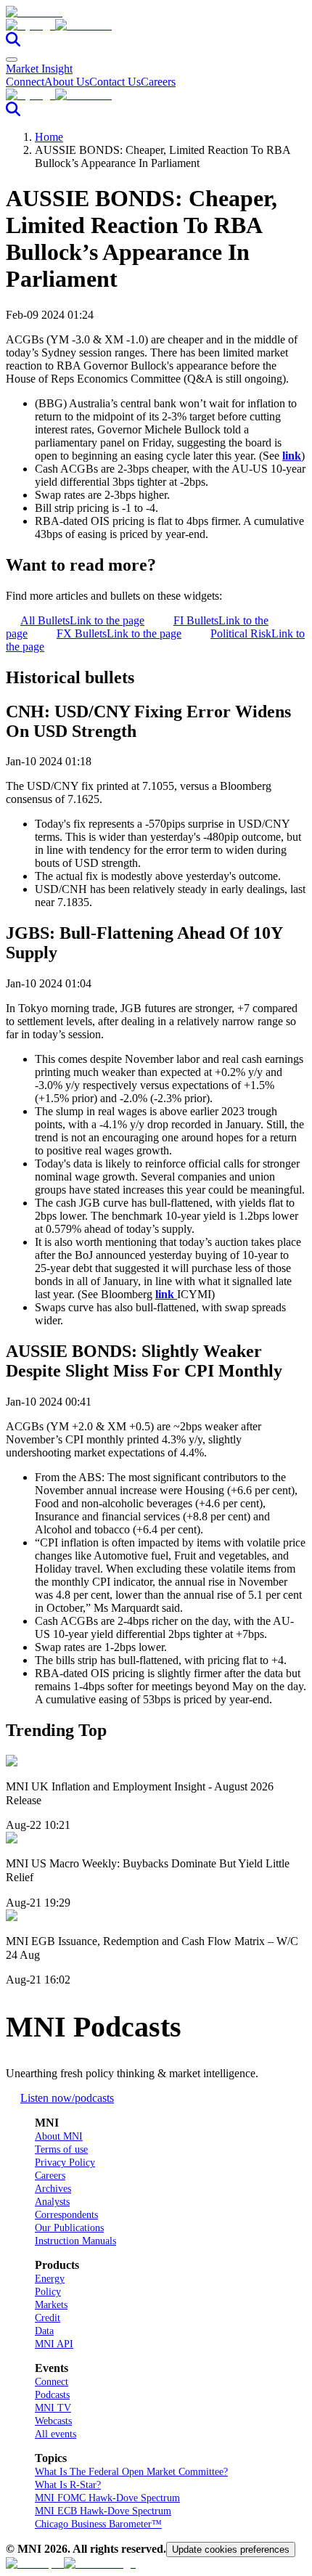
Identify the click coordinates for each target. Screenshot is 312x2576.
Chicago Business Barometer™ (98, 2524)
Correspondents (66, 2215)
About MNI (59, 2136)
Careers (158, 82)
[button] (156, 25)
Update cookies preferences (231, 2549)
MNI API (54, 2344)
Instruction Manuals (75, 2241)
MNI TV (53, 2408)
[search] (13, 42)
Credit (48, 2318)
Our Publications (69, 2228)
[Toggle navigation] (12, 60)
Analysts (52, 2202)
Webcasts (53, 2421)
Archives (53, 2189)
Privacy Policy (65, 2163)
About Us (67, 82)
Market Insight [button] (39, 69)
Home (49, 137)
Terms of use (61, 2149)
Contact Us (115, 82)
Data (44, 2331)
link (292, 456)
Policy (48, 2292)
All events (56, 2434)
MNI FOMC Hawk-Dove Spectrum (107, 2498)
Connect (25, 82)
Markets (51, 2305)
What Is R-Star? (68, 2485)
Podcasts (52, 2395)
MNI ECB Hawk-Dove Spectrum (103, 2511)
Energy (50, 2279)
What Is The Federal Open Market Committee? (131, 2472)
